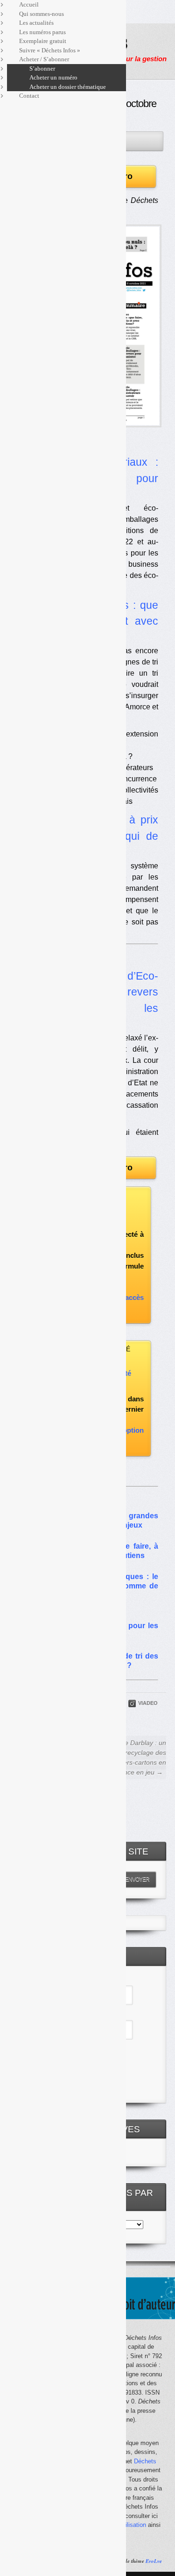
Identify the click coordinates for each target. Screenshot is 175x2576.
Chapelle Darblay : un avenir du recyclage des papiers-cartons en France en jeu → (131, 1757)
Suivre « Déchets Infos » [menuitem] (50, 50)
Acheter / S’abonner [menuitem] (44, 59)
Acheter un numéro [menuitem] (53, 77)
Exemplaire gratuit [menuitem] (43, 41)
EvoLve (154, 2561)
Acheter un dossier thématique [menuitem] (68, 87)
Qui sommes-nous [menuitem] (42, 14)
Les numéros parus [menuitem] (42, 32)
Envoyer (137, 1879)
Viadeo (148, 1703)
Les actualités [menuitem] (36, 23)
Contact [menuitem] (29, 96)
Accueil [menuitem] (29, 4)
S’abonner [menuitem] (42, 69)
